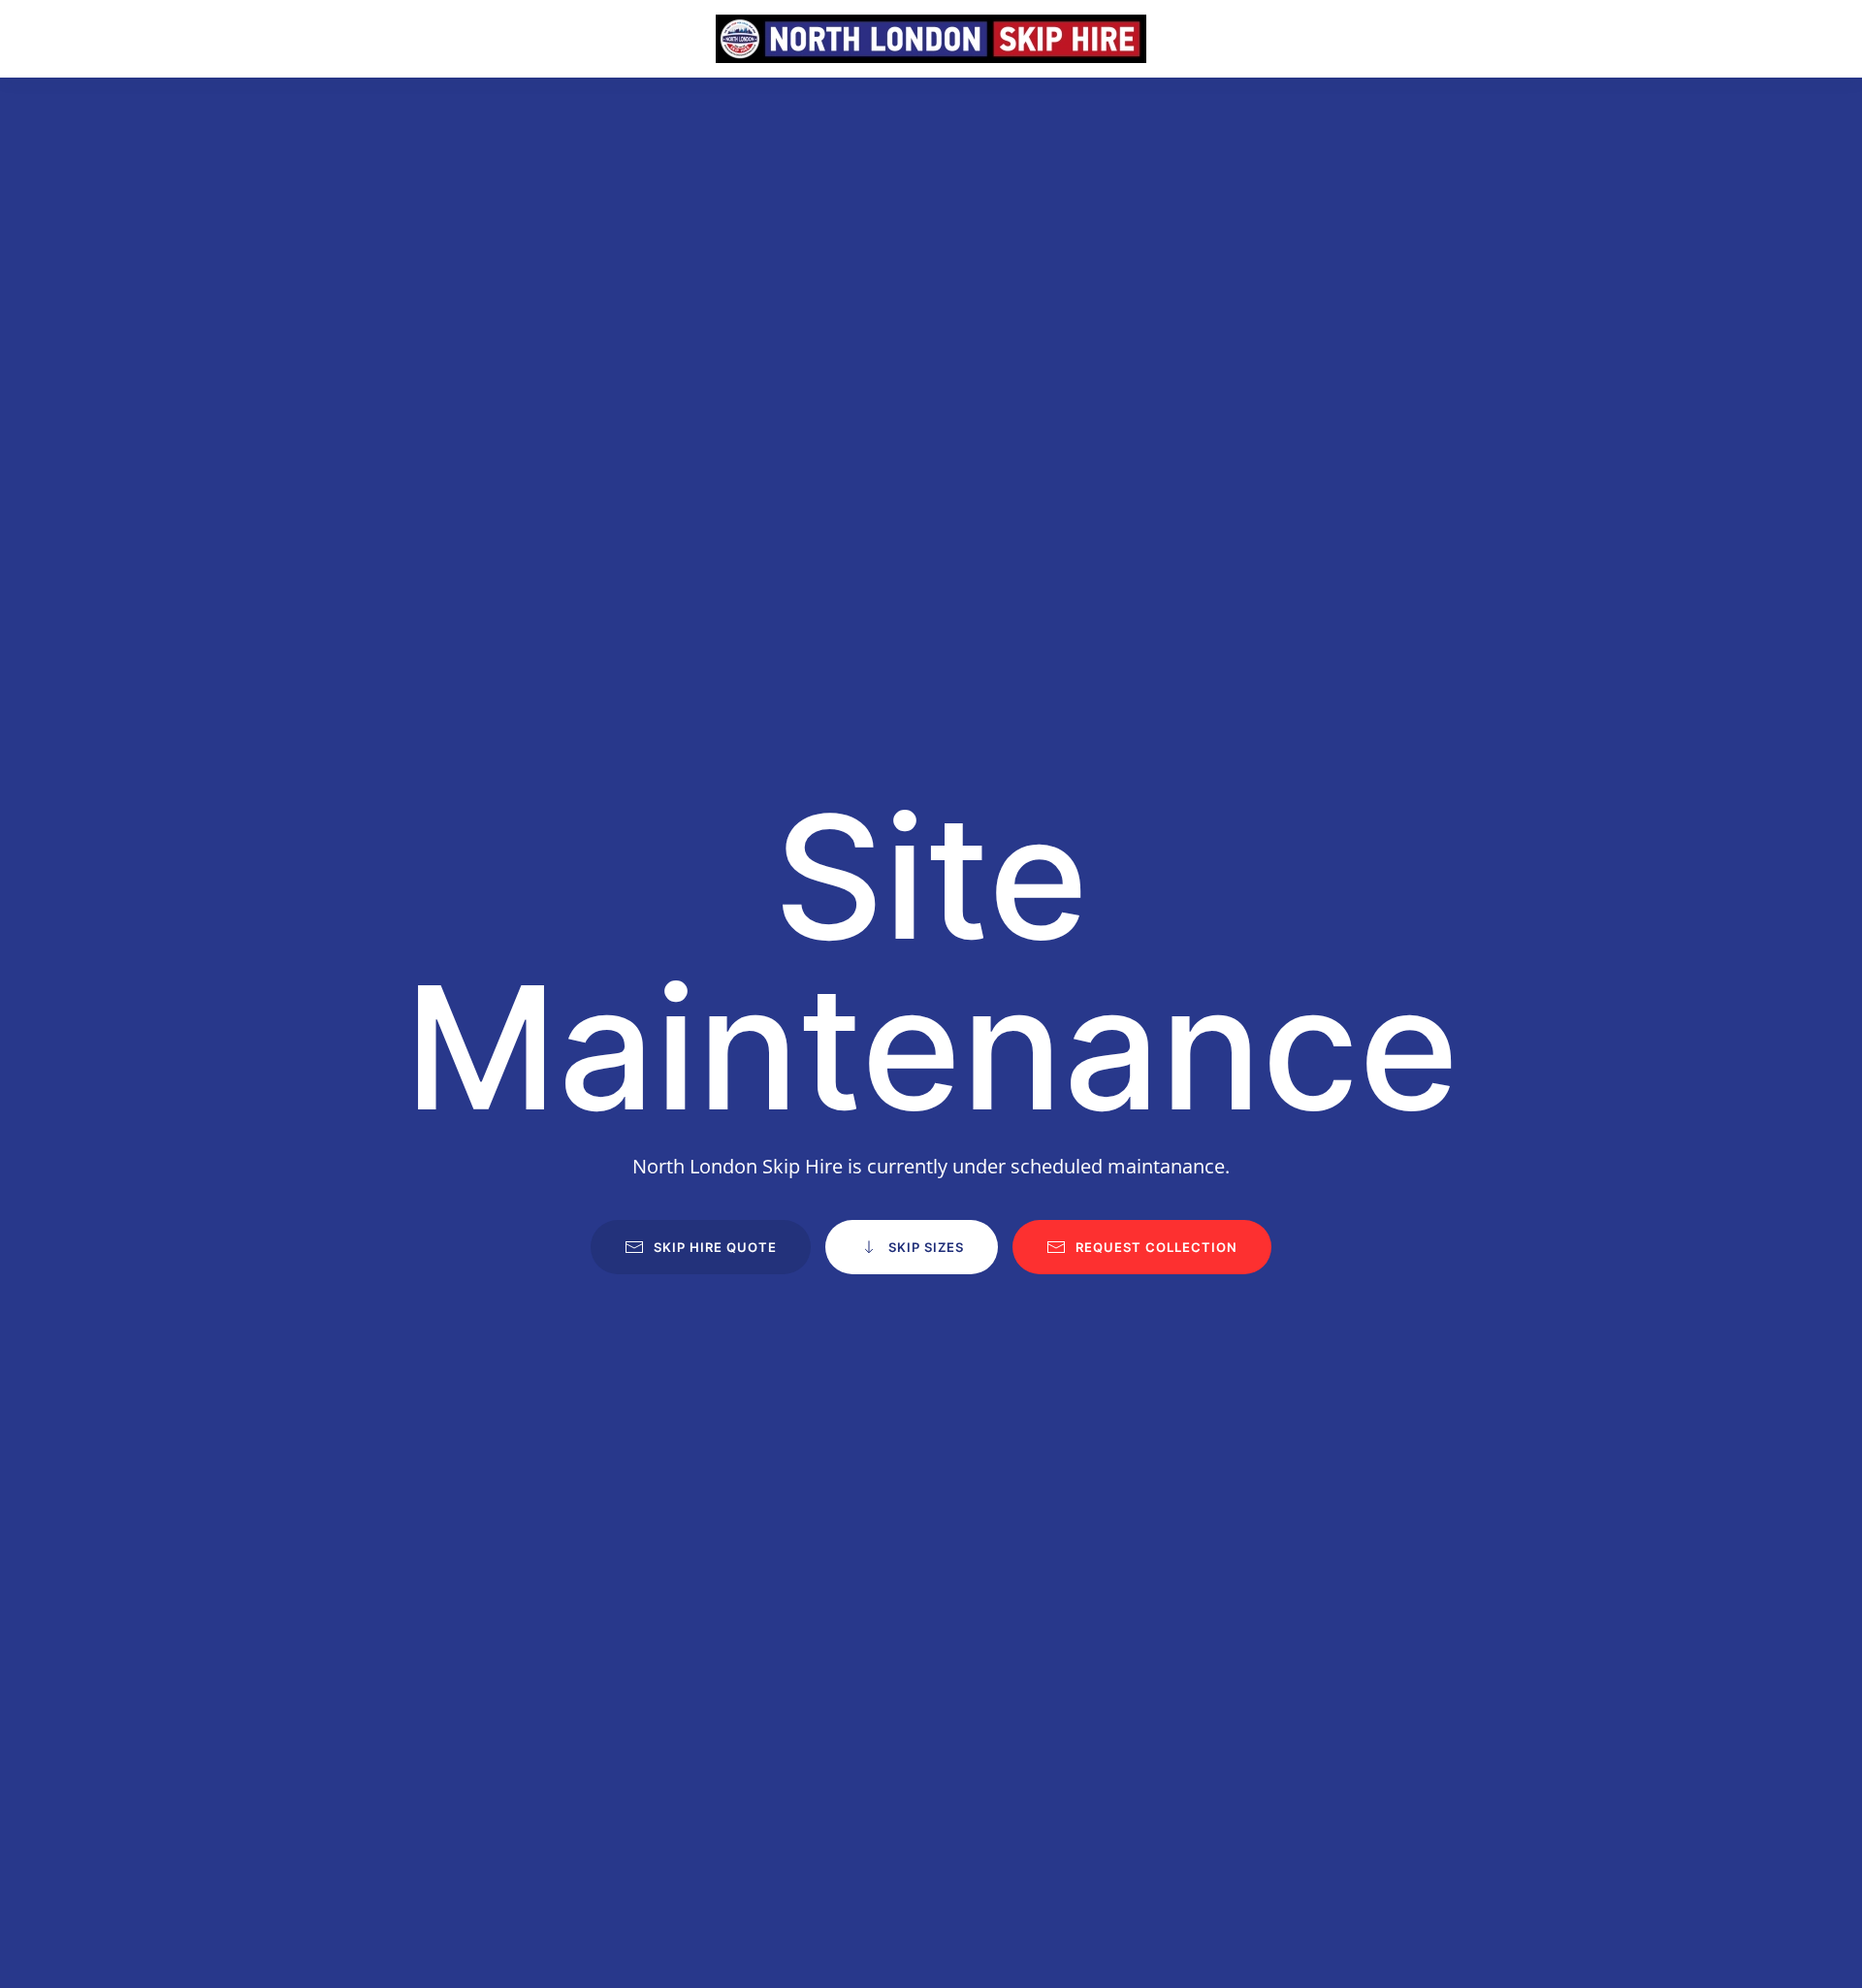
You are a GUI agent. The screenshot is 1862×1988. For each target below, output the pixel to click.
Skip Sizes (926, 1247)
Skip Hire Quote (715, 1247)
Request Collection (1156, 1247)
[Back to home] (931, 39)
